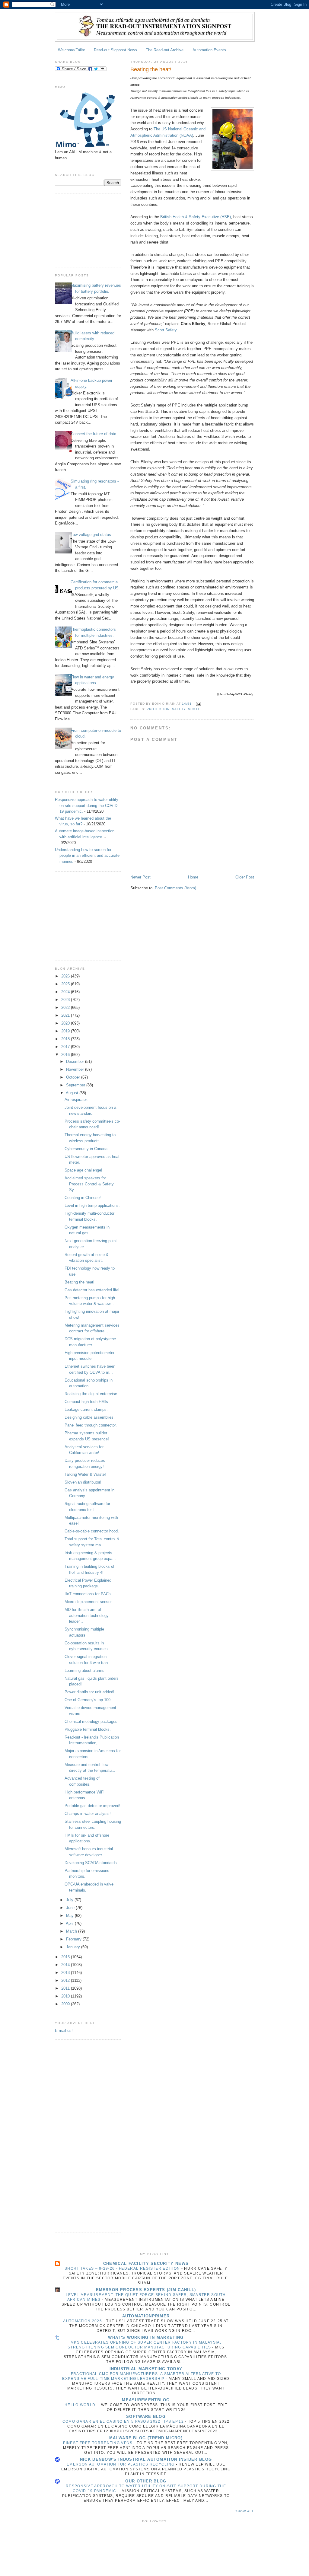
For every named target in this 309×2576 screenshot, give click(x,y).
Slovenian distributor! (83, 1482)
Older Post (245, 877)
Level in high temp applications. (92, 1205)
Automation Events (209, 50)
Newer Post (140, 877)
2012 (66, 1980)
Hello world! (81, 2405)
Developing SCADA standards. (91, 1863)
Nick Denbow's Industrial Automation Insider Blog (146, 2459)
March (72, 1931)
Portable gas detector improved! (92, 1806)
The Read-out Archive (165, 50)
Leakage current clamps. (86, 1409)
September (76, 1085)
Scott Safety (166, 330)
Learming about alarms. (85, 1671)
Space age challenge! (83, 1170)
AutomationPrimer (146, 2316)
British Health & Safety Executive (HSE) (196, 217)
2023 (66, 1000)
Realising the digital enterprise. (91, 1394)
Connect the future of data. (94, 434)
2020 (66, 1023)
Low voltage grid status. (91, 535)
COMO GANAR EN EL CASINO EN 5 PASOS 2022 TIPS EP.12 (124, 2421)
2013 (66, 1973)
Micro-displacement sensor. (89, 1602)
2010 (66, 1996)
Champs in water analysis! (88, 1814)
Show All (245, 2511)
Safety (179, 709)
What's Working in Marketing (146, 2337)
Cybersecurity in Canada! (87, 1149)
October (74, 1077)
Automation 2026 (83, 2321)
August (73, 1093)
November (76, 1069)
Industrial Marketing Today (146, 2369)
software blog (146, 2417)
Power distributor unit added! (89, 1692)
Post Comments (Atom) (175, 888)
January (74, 1947)
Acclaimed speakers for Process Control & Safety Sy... (89, 1184)
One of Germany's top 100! (88, 1700)
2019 (66, 1031)
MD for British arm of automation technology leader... (87, 1615)
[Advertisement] (85, 229)
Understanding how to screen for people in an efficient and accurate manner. (87, 856)
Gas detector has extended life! (92, 1290)
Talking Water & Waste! (85, 1474)
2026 (66, 976)
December (76, 1062)
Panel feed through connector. (91, 1425)
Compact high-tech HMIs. (87, 1402)
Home (193, 877)
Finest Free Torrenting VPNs (98, 2443)
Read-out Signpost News (115, 50)
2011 (66, 1988)
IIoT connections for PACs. (88, 1594)
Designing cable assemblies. (90, 1417)
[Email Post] (198, 704)
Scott (194, 709)
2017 (66, 1047)
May (70, 1916)
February (74, 1939)
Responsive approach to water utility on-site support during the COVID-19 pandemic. (87, 805)
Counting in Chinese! (83, 1198)
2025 (66, 984)
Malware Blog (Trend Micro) (146, 2438)
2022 (66, 1007)
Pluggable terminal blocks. (88, 1729)
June (71, 1908)
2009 (66, 2004)
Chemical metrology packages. (92, 1722)
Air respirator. (76, 1100)
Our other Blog (146, 2481)
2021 (66, 1015)
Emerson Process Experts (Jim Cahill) (146, 2290)
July (70, 1900)
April (70, 1923)
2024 (66, 992)
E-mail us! (64, 2031)
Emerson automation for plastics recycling (121, 2464)
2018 (66, 1039)
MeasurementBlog (146, 2400)
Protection (158, 709)
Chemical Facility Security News (146, 2264)
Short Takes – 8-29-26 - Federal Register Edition (123, 2268)
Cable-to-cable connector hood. (92, 1531)
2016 (66, 1055)
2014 (66, 1965)
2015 (66, 1957)
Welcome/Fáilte (72, 50)
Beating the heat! (80, 1282)
